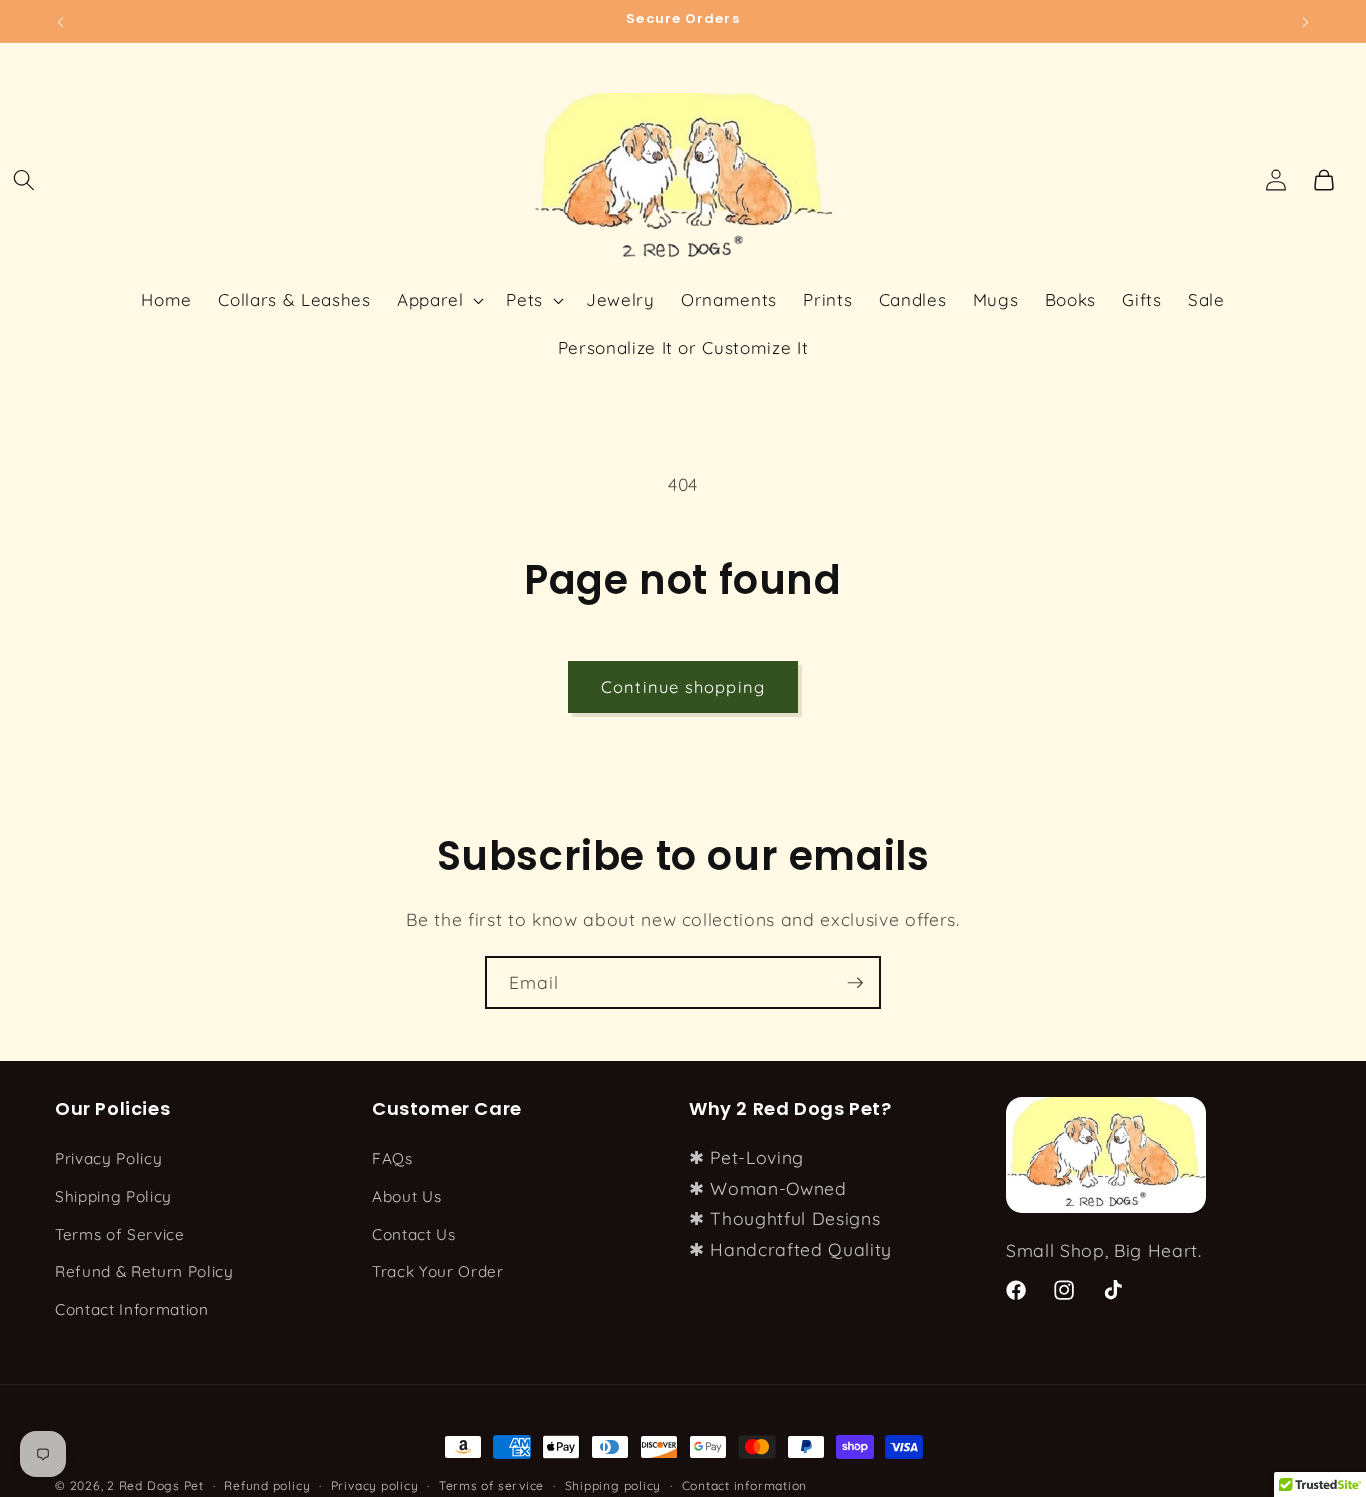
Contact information (745, 1485)
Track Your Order (438, 1272)
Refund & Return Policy (144, 1272)
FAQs (392, 1159)
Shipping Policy (113, 1196)
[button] (24, 180)
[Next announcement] (1306, 21)
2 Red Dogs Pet (155, 1485)
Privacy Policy (108, 1159)
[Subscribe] (855, 983)
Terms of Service (120, 1234)
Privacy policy (375, 1485)
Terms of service (491, 1485)
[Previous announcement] (61, 21)
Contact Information (132, 1309)
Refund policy (267, 1485)
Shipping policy (613, 1485)
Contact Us (414, 1234)
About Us (406, 1196)
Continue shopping (683, 686)
